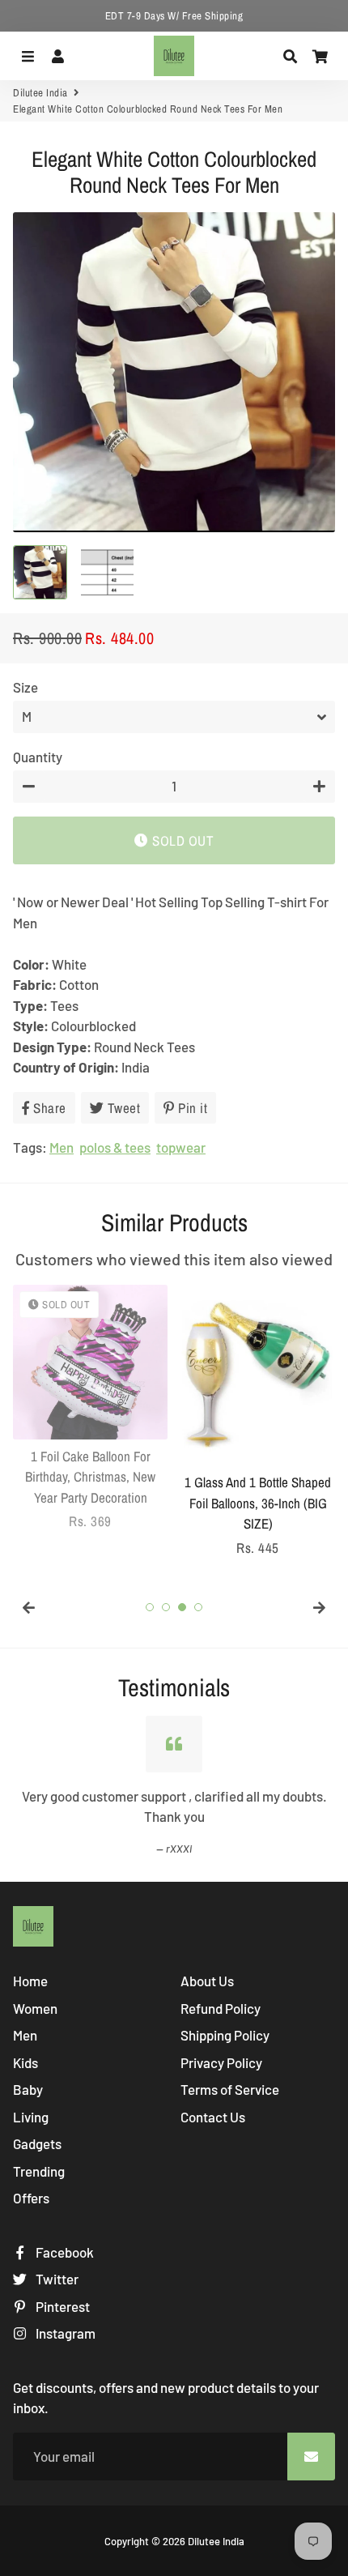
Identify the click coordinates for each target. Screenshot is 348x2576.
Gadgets (37, 2143)
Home (30, 1981)
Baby (28, 2089)
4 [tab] (198, 1607)
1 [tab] (150, 1607)
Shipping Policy (225, 2035)
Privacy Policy (221, 2062)
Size (25, 687)
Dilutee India (40, 93)
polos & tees (115, 1147)
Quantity (38, 757)
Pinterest (62, 2306)
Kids (25, 2062)
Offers (31, 2198)
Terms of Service (230, 2089)
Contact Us (213, 2117)
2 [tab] (166, 1607)
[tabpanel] (90, 1408)
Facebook (64, 2252)
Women (35, 2008)
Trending (39, 2171)
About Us (207, 1981)
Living (31, 2117)
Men (62, 1147)
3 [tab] (182, 1607)
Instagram (64, 2333)
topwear (181, 1147)
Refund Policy (221, 2008)
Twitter (56, 2279)
